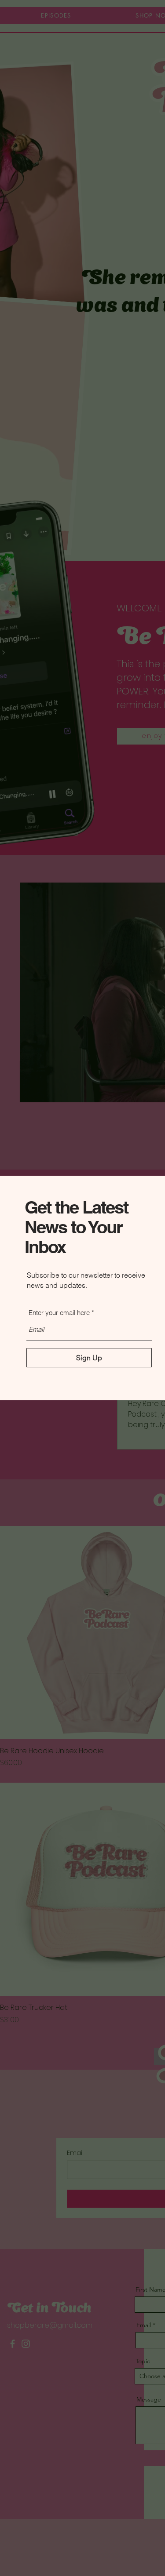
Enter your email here (59, 1313)
